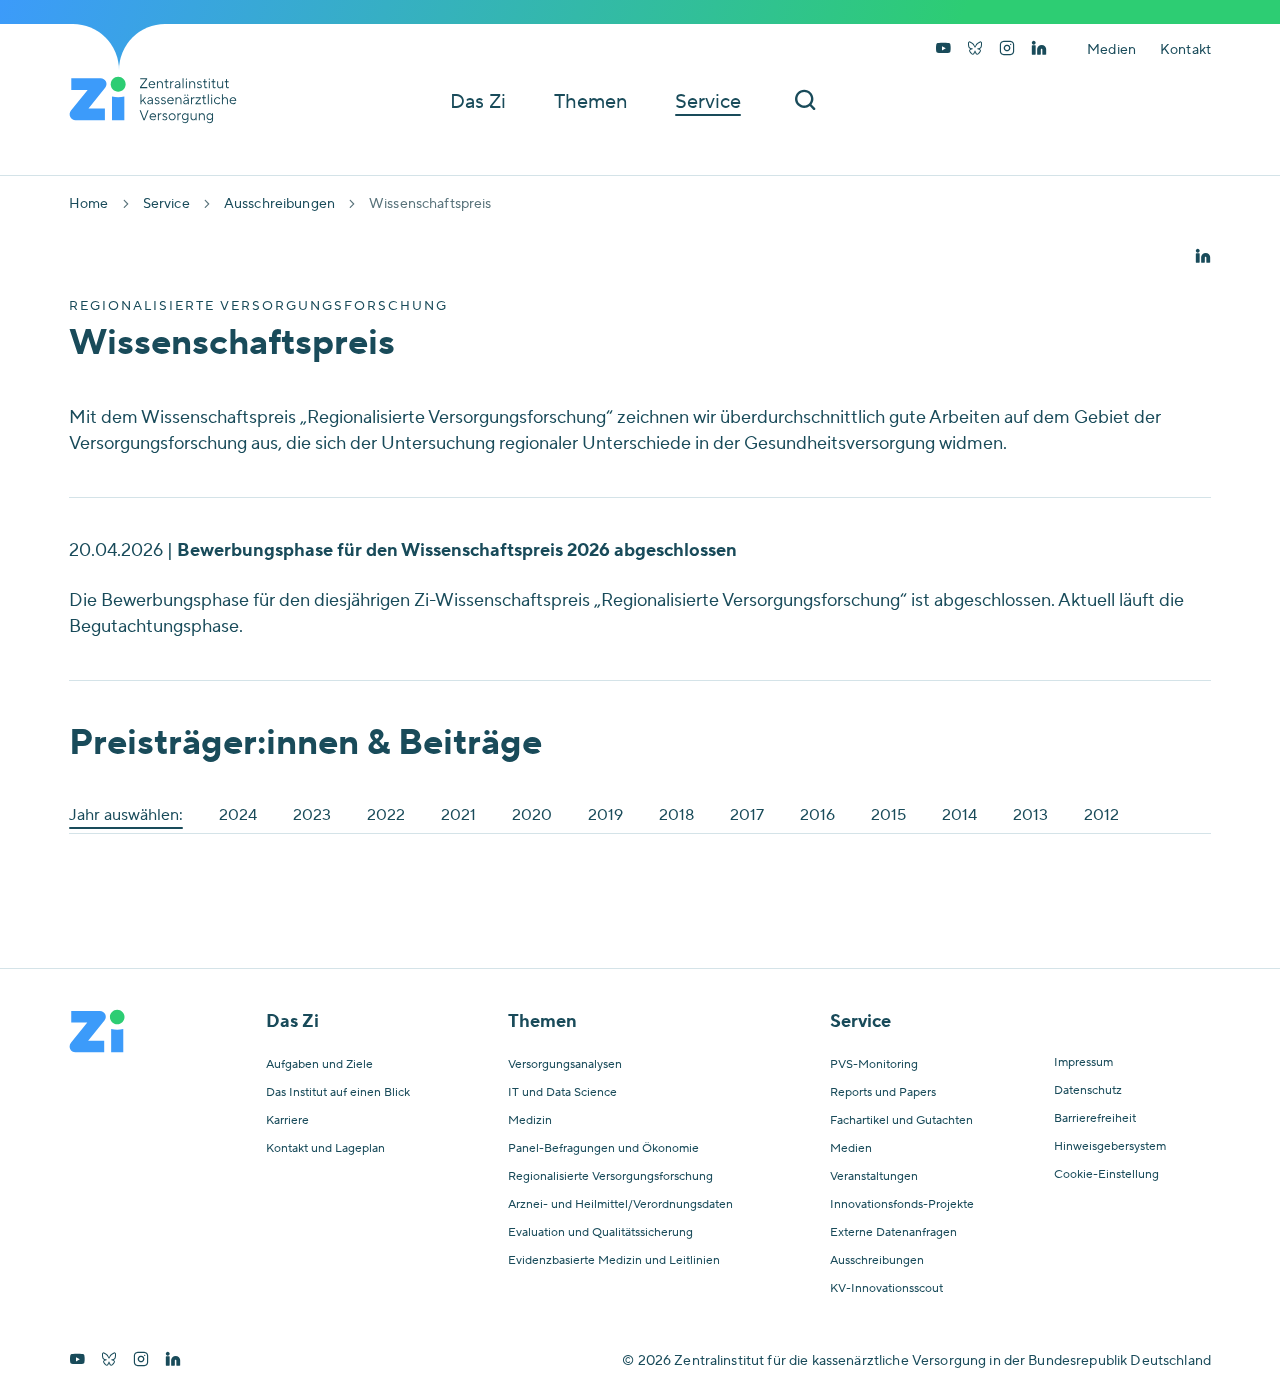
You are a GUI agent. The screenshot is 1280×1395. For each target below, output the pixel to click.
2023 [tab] (312, 815)
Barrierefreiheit (1095, 1119)
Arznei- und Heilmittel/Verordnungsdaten (620, 1205)
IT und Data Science (562, 1093)
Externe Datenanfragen (893, 1233)
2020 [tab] (532, 815)
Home (89, 204)
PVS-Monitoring (874, 1065)
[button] (1203, 258)
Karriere (287, 1121)
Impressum (1083, 1063)
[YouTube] (943, 50)
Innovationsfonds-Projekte (902, 1205)
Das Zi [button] (478, 102)
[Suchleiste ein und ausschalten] (805, 101)
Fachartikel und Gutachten (901, 1121)
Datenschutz (1088, 1091)
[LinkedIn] (1039, 50)
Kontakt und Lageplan (325, 1149)
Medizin (530, 1121)
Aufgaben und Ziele (319, 1065)
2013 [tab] (1030, 815)
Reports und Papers (883, 1093)
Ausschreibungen (279, 204)
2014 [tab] (959, 815)
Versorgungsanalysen (565, 1065)
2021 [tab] (458, 815)
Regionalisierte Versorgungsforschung (610, 1177)
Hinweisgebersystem (1110, 1147)
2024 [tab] (238, 815)
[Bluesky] (975, 50)
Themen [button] (590, 102)
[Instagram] (1007, 50)
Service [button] (708, 102)
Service (166, 204)
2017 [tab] (747, 815)
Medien (1111, 50)
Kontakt (1185, 50)
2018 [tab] (676, 815)
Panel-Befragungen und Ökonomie (603, 1149)
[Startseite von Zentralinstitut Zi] (161, 100)
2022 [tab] (386, 815)
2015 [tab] (888, 815)
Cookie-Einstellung (1106, 1175)
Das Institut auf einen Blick (338, 1093)
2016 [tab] (817, 815)
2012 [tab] (1101, 815)
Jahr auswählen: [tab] (126, 815)
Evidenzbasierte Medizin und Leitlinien (614, 1261)
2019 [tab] (605, 815)
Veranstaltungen (874, 1177)
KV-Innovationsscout (886, 1289)
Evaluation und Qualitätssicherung (600, 1233)
